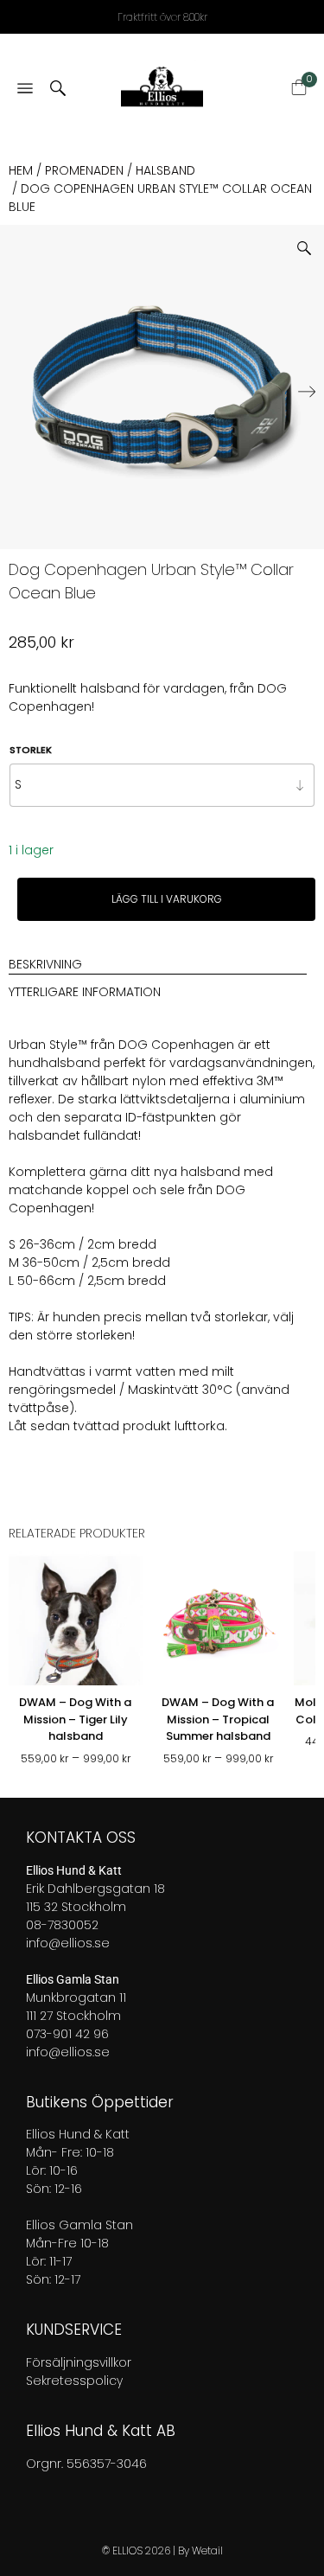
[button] (311, 242)
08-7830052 (62, 1925)
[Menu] (25, 89)
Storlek (31, 750)
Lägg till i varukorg (167, 899)
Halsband (165, 170)
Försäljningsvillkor (79, 2362)
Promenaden (84, 170)
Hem (21, 170)
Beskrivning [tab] (45, 964)
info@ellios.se (68, 1943)
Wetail (207, 2550)
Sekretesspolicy (74, 2381)
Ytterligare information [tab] (85, 992)
